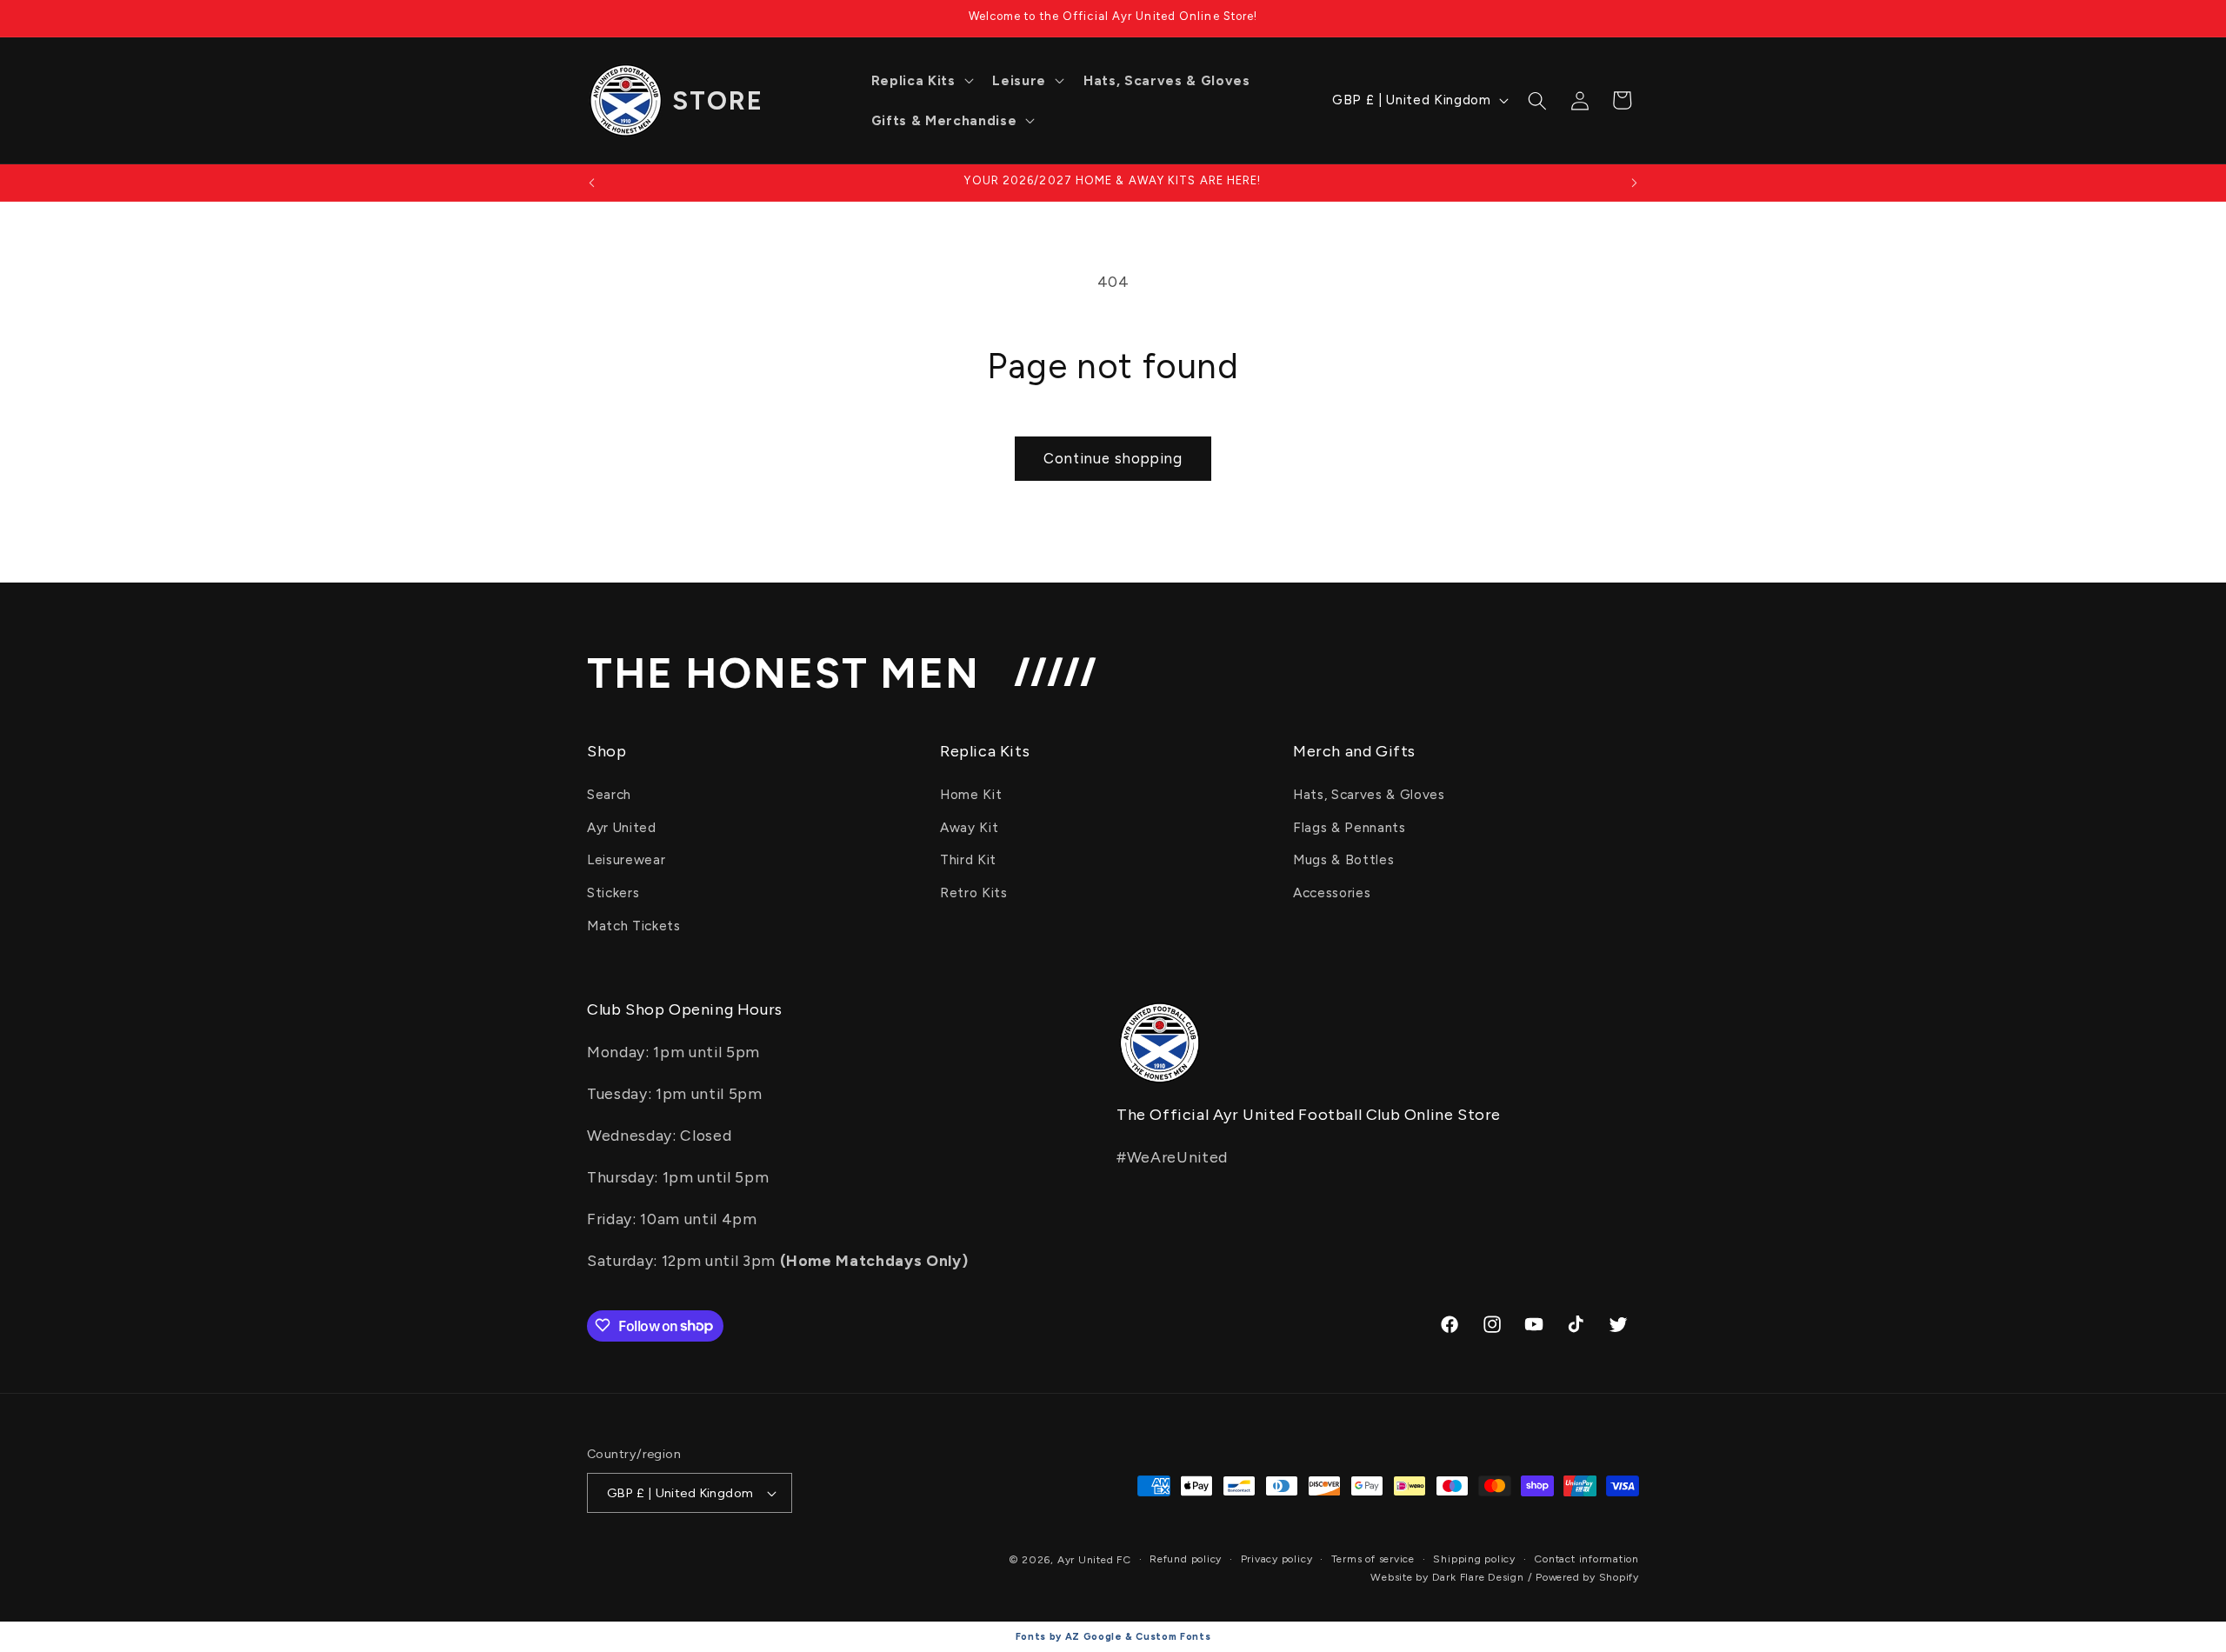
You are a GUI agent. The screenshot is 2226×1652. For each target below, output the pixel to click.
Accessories (1332, 893)
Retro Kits (974, 893)
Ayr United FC (1094, 1560)
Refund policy (1186, 1559)
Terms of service (1373, 1559)
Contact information (1586, 1559)
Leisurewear (626, 860)
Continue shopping (1113, 458)
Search (609, 794)
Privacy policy (1277, 1559)
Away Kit (969, 827)
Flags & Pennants (1350, 827)
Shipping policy (1474, 1559)
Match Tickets (634, 926)
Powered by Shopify (1587, 1577)
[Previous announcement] (592, 183)
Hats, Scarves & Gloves (1369, 794)
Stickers (613, 893)
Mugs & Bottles (1343, 860)
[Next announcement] (1635, 183)
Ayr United (622, 827)
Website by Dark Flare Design (1447, 1577)
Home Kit (971, 794)
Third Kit (968, 860)
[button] (921, 81)
